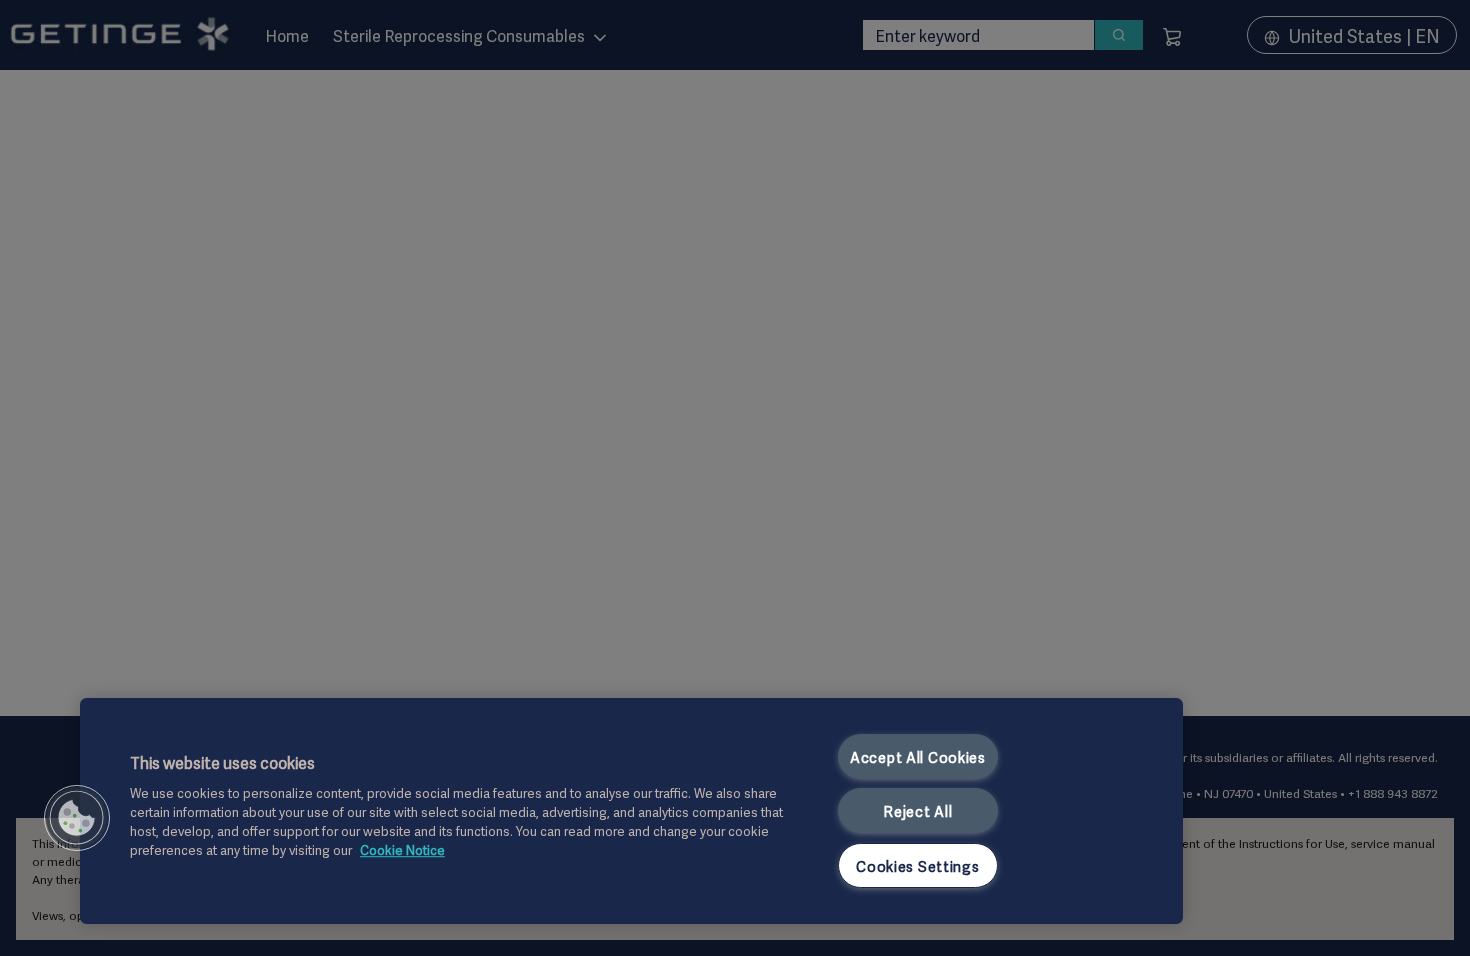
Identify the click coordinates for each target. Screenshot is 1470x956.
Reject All (917, 810)
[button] (77, 818)
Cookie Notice (402, 849)
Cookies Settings (918, 865)
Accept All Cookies (918, 756)
